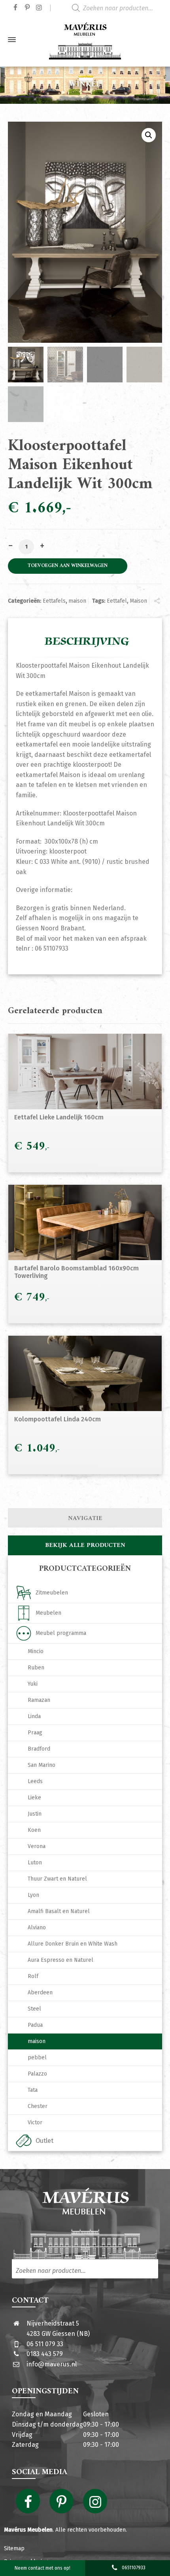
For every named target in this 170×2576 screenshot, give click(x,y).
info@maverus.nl (52, 2364)
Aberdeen (40, 1993)
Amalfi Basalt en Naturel (59, 1911)
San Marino (42, 1765)
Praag (35, 1733)
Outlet (44, 2141)
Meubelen (48, 1613)
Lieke (34, 1798)
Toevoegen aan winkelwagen (68, 566)
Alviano (37, 1928)
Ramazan (39, 1700)
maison (77, 601)
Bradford (39, 1749)
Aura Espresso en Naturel (60, 1960)
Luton (35, 1863)
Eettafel (117, 601)
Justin (35, 1814)
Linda (34, 1716)
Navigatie (85, 1518)
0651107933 (134, 2568)
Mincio (36, 1651)
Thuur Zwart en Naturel (57, 1879)
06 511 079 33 (45, 2344)
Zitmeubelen (52, 1593)
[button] (149, 135)
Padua (35, 2025)
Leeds (35, 1781)
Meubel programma (61, 1633)
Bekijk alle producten (85, 1545)
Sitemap (14, 2548)
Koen (34, 1830)
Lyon (33, 1895)
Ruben (36, 1668)
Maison (138, 601)
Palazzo (37, 2074)
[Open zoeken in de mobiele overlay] (119, 8)
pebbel (37, 2058)
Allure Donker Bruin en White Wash (73, 1944)
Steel (34, 2009)
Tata (33, 2090)
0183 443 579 (45, 2354)
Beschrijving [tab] (87, 642)
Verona (37, 1846)
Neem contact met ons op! (42, 2568)
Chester (38, 2106)
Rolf (33, 1976)
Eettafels (54, 601)
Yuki (33, 1684)
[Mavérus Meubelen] (85, 40)
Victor (35, 2122)
